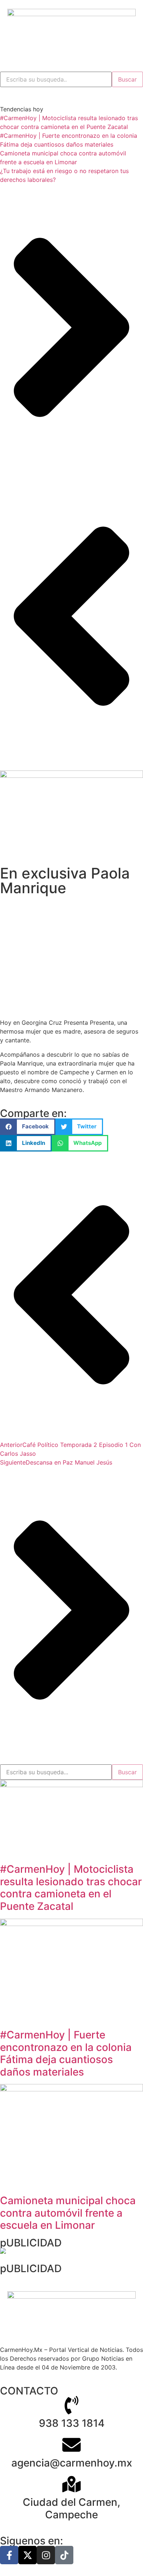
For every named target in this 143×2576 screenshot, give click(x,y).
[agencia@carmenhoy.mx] (71, 2445)
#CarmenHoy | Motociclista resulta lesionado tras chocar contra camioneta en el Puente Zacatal (71, 1888)
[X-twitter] (27, 2555)
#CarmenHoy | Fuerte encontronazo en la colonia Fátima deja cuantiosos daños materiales (66, 2053)
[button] (28, 1127)
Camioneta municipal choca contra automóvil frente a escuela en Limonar (68, 2213)
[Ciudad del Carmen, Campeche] (71, 2484)
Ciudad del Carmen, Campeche (71, 2508)
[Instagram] (46, 2555)
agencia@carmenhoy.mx (72, 2463)
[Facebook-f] (9, 2555)
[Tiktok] (64, 2555)
